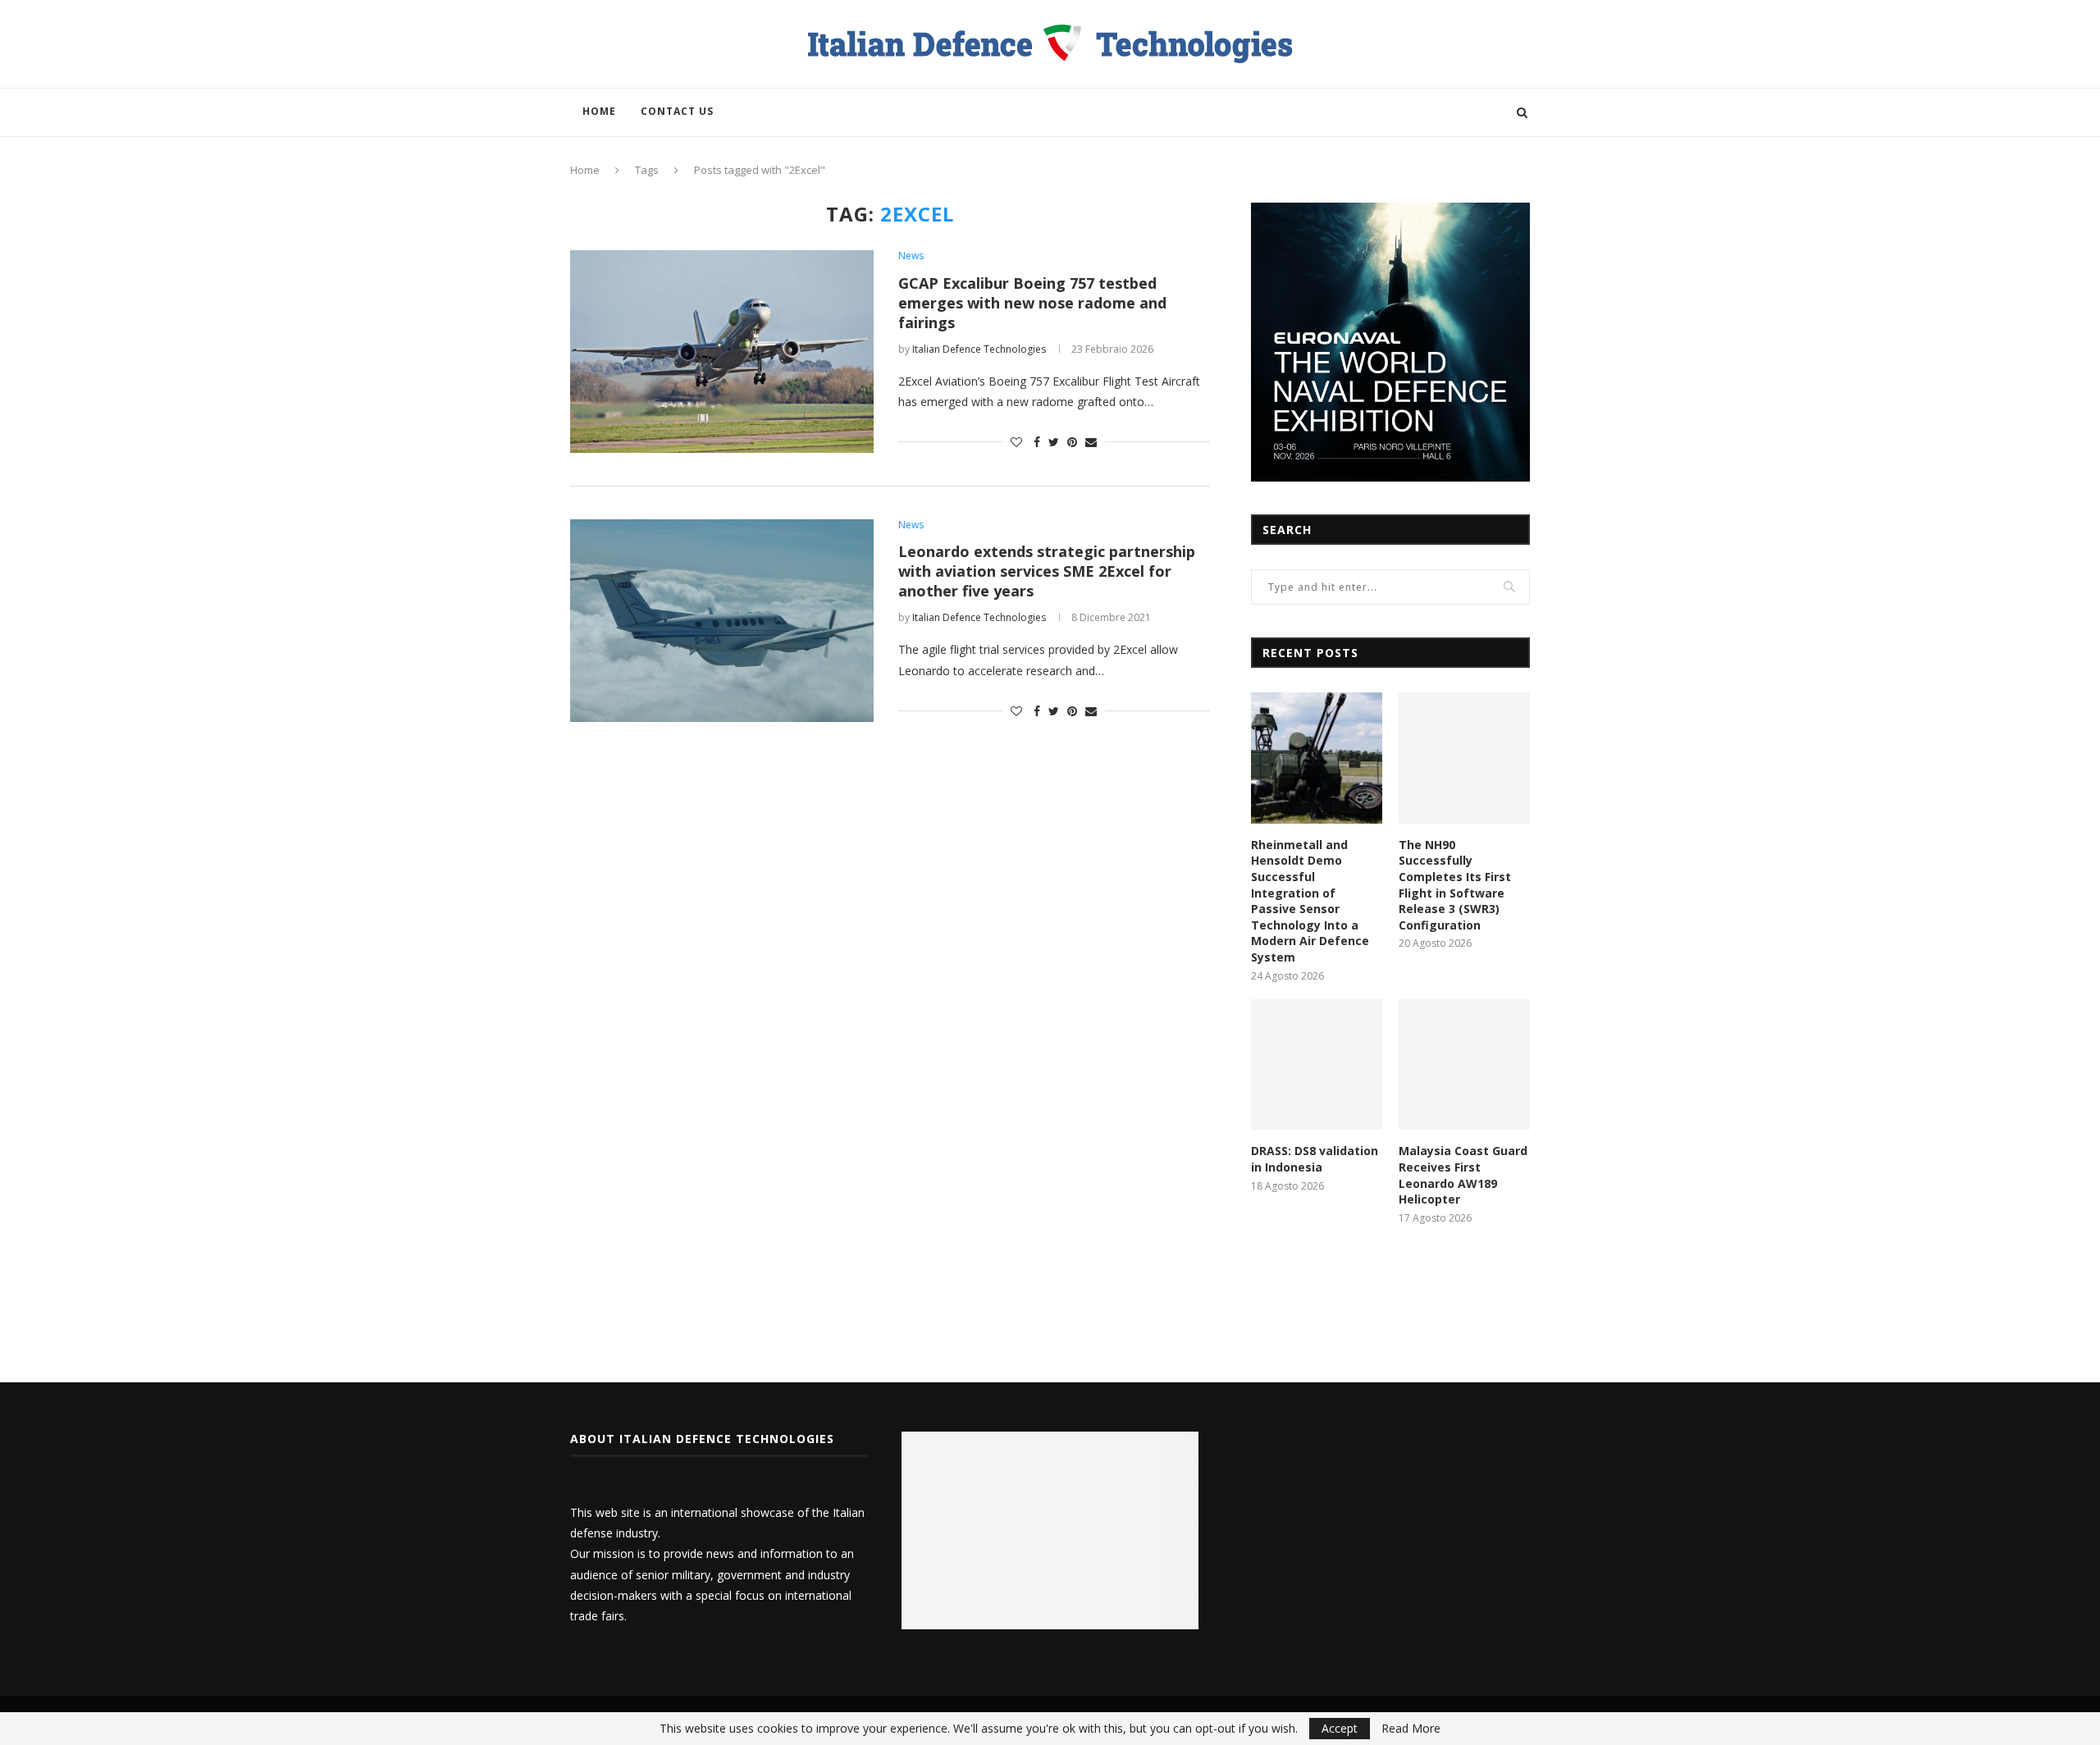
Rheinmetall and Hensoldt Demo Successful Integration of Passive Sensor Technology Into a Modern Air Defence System (1310, 901)
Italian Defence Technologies (979, 349)
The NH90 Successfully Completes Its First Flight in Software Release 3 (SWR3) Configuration (1455, 885)
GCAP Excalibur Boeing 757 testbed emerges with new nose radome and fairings (1032, 303)
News (911, 256)
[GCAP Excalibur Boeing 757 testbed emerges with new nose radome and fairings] (722, 352)
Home (599, 111)
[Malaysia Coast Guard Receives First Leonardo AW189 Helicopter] (1464, 1065)
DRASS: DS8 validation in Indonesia (1315, 1159)
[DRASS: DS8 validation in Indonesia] (1317, 1065)
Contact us (677, 111)
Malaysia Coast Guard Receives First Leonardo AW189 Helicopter (1463, 1175)
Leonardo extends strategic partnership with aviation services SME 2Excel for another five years (1047, 571)
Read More (1411, 1729)
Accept (1340, 1728)
